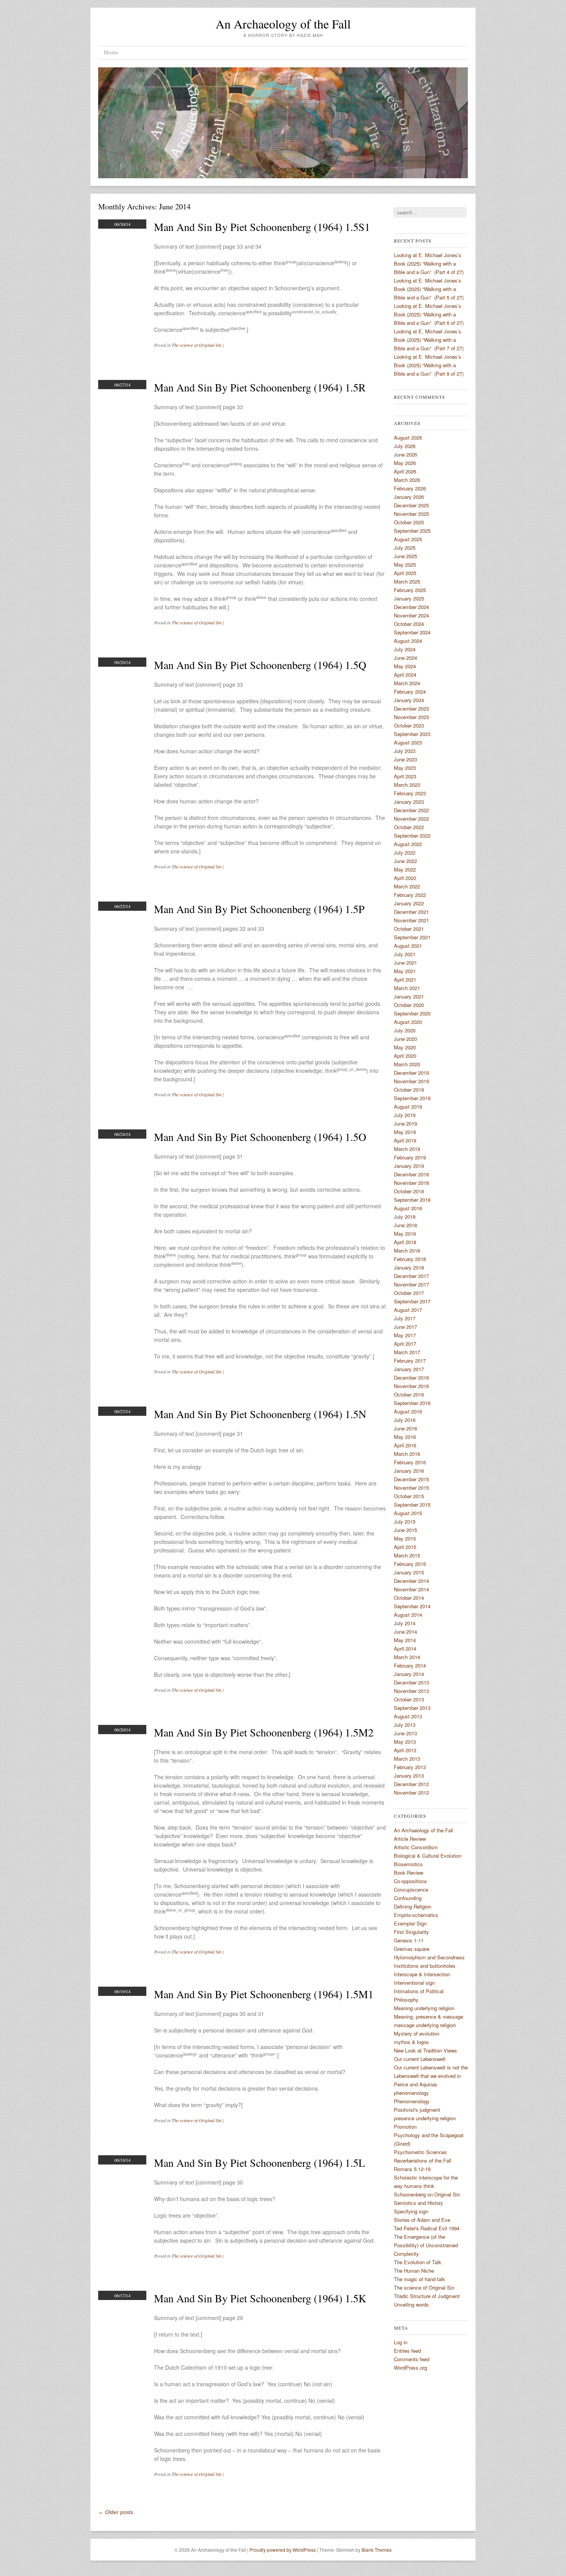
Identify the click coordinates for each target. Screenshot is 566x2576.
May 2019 (405, 1132)
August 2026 (408, 437)
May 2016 (405, 1437)
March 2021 (407, 988)
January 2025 (409, 598)
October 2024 (409, 624)
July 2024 (405, 649)
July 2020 (405, 1030)
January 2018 (409, 1267)
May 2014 (405, 1640)
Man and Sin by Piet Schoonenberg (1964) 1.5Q (260, 665)
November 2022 (411, 819)
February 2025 (410, 590)
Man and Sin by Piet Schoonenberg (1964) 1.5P (259, 909)
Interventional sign (414, 1983)
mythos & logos (411, 2042)
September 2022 (412, 836)
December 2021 (411, 912)
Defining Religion (413, 1906)
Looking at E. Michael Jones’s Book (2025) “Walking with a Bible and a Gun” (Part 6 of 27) (429, 314)
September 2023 (412, 734)
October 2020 (409, 1005)
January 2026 (409, 497)
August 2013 (408, 1716)
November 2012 (411, 1792)
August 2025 (408, 539)
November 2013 (411, 1691)
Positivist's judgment (417, 2110)
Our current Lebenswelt (420, 2059)
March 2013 (407, 1759)
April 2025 (405, 573)
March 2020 (407, 1064)
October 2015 (409, 1496)
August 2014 (408, 1615)
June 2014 (405, 1632)
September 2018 (412, 1200)
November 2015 (411, 1488)
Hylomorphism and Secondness (429, 1957)
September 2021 (412, 937)
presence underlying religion (425, 2118)
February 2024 (410, 692)
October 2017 (409, 1293)
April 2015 (405, 1547)
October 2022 (409, 827)
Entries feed (407, 2351)
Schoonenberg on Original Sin (427, 2194)
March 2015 (407, 1555)
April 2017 (405, 1344)
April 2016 (405, 1445)
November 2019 (411, 1081)
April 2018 (405, 1242)
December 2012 (411, 1784)
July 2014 (405, 1623)
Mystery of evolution (417, 2033)
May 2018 (405, 1234)
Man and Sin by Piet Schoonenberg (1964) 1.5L (260, 2163)
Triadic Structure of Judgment (427, 2296)
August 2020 (408, 1022)
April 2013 (405, 1750)
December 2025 (411, 505)
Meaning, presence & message (429, 2016)
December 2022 (411, 810)
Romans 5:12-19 (412, 2169)
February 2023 (410, 793)
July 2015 (405, 1521)
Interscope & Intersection (422, 1974)
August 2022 (408, 844)
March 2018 (407, 1250)
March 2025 (407, 581)
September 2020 (412, 1013)
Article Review (410, 1839)
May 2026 (405, 463)
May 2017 (405, 1335)
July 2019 (405, 1115)
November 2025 (411, 514)
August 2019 (408, 1107)
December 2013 (411, 1682)
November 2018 (411, 1183)
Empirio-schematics (416, 1915)
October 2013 (409, 1699)
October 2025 (409, 522)
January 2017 (409, 1369)
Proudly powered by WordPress (283, 2550)
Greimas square (412, 1949)
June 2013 (405, 1733)
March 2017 (407, 1352)
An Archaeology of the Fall (283, 24)
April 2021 (405, 979)
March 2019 (407, 1149)
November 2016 (411, 1386)
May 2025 (405, 565)
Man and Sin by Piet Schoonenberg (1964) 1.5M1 (264, 1994)
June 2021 (405, 963)
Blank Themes (377, 2550)
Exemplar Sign (410, 1923)
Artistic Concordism (416, 1847)
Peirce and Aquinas (416, 2084)
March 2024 (407, 683)
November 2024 (411, 615)
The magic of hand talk (419, 2279)
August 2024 (408, 641)
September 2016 (412, 1403)
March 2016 (407, 1454)
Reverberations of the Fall (423, 2160)
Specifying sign (411, 2211)
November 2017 (411, 1284)
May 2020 (405, 1047)
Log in (401, 2342)
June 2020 (405, 1039)
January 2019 (409, 1166)
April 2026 (405, 471)
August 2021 (408, 946)
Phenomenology (412, 2101)
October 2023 (409, 725)
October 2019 (409, 1090)
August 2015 (408, 1513)
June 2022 (405, 861)
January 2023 (409, 802)
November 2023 (411, 717)
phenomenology (411, 2093)
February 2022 (410, 895)
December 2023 (411, 708)
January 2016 (409, 1471)
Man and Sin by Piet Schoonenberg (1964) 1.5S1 (262, 227)
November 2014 (411, 1589)
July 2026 (405, 446)
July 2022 (405, 852)
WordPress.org (410, 2368)
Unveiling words (411, 2304)
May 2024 (405, 666)
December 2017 (411, 1276)
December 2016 (411, 1377)
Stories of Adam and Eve (422, 2220)
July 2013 (405, 1725)
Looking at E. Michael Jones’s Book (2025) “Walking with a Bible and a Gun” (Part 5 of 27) (429, 289)
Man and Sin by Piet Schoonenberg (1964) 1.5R (260, 387)
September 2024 (412, 632)
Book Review (409, 1873)
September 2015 (412, 1505)
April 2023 (405, 776)
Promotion (405, 2127)
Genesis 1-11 (409, 1940)
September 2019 (412, 1098)
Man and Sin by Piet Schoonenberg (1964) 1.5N (260, 1414)
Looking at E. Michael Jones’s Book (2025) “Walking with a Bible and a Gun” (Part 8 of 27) (429, 365)
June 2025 (405, 556)
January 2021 (409, 996)
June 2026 (405, 454)
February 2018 (410, 1259)
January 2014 (409, 1674)
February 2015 (410, 1564)
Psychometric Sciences (420, 2152)
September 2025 (412, 531)
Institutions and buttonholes (425, 1966)
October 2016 (409, 1394)
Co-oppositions (410, 1881)
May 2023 (405, 768)
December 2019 (411, 1073)
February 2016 (410, 1462)
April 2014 (405, 1648)
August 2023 (408, 742)
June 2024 (405, 658)
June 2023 (405, 759)
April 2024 (405, 675)
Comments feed (412, 2359)
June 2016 (405, 1428)
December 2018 (411, 1174)
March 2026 (407, 480)
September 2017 (412, 1301)
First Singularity (411, 1932)
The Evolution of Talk (418, 2262)
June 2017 (405, 1327)
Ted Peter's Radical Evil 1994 (427, 2228)
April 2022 (405, 878)
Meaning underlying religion (424, 2008)
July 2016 (405, 1420)
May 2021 (405, 971)
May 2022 (405, 869)
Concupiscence (411, 1889)
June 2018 (405, 1225)
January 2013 (409, 1776)
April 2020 (405, 1056)
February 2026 (410, 488)
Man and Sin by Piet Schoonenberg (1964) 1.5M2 (264, 1732)
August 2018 (408, 1208)
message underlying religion (425, 2025)
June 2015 (405, 1530)
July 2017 (405, 1318)
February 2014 (410, 1665)
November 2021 (411, 920)
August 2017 (408, 1310)
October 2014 (409, 1598)
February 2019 (410, 1157)
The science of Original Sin (197, 345)
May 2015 (405, 1538)
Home (111, 52)
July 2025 (405, 548)
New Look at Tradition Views (425, 2050)
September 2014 (412, 1606)
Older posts (116, 2512)
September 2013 (412, 1708)
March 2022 (407, 886)
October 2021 (409, 929)
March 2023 (407, 785)
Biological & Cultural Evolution (428, 1856)
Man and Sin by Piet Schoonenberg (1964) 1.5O (260, 1137)
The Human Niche (414, 2271)
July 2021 (405, 954)
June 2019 (405, 1123)
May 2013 (405, 1742)
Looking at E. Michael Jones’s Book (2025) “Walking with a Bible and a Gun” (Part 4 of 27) (429, 263)
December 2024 (411, 607)
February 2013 (410, 1767)
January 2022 (409, 903)
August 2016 (408, 1411)
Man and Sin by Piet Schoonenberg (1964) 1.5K (260, 2298)
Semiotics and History (419, 2203)
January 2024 (409, 700)
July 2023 (405, 751)
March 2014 (407, 1657)
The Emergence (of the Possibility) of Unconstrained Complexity (426, 2245)
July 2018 (405, 1217)
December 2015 (411, 1479)
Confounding (408, 1898)
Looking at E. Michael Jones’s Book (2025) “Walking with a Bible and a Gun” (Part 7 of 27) (429, 340)
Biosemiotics (408, 1864)
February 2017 (410, 1361)
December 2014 (411, 1581)
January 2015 (409, 1572)
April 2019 (405, 1140)
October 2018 (409, 1191)
